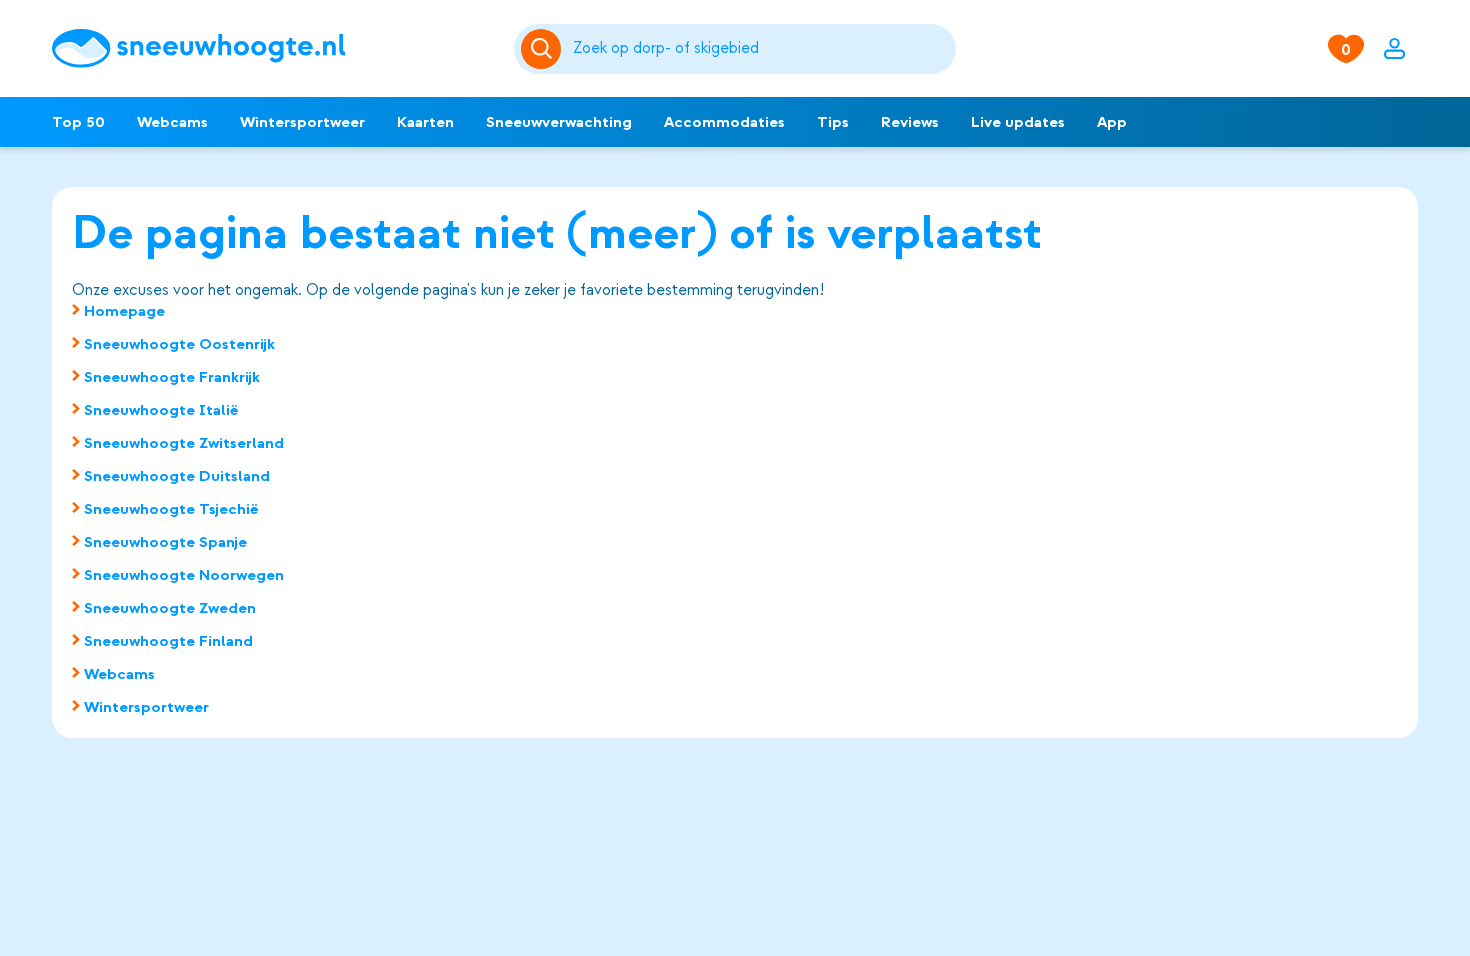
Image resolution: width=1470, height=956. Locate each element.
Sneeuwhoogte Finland (168, 641)
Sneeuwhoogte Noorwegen (184, 575)
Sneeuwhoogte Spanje (165, 542)
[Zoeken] (761, 49)
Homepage (124, 311)
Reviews (910, 122)
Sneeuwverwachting (559, 122)
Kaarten (425, 122)
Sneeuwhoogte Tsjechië (171, 509)
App (1112, 122)
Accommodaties (724, 122)
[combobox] (761, 49)
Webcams (172, 122)
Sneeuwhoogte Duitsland (177, 476)
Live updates (1018, 122)
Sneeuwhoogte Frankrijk (172, 377)
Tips (833, 122)
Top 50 (78, 122)
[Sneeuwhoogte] (273, 48)
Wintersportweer (302, 122)
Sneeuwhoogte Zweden (170, 608)
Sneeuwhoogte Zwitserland (184, 443)
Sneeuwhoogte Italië (161, 410)
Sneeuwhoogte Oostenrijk (179, 344)
